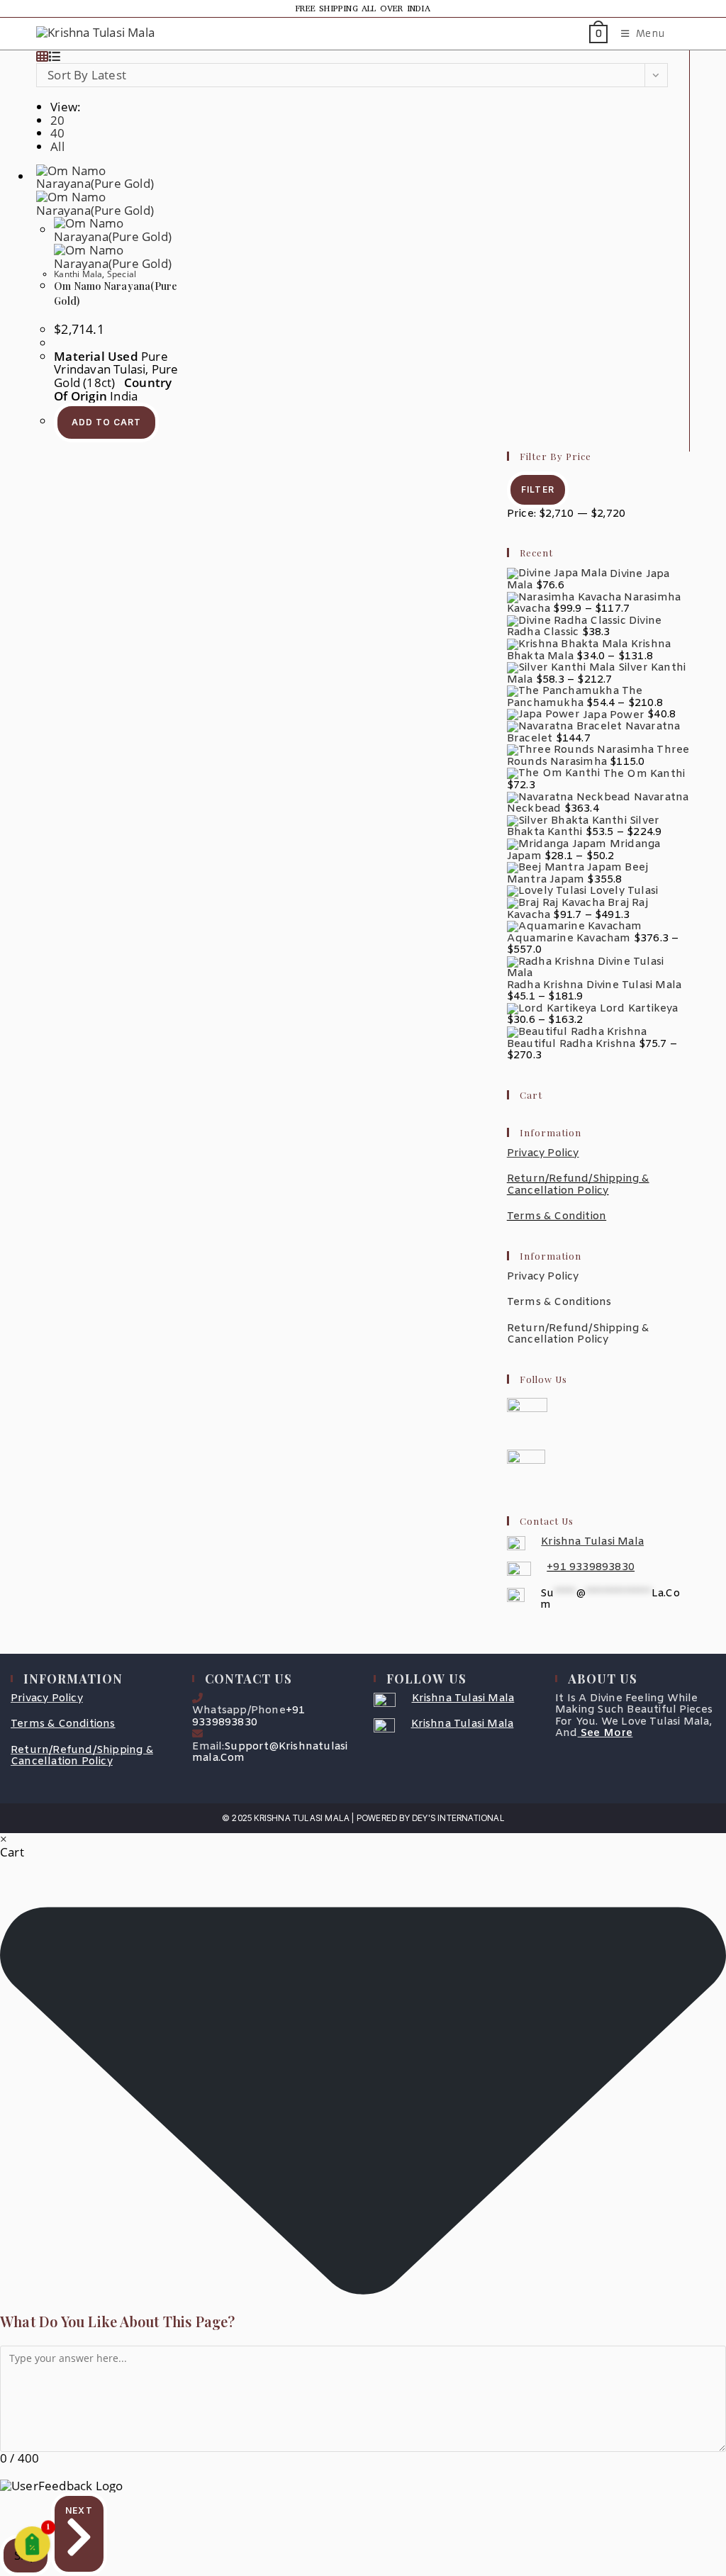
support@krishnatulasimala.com (270, 1753)
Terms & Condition (557, 1216)
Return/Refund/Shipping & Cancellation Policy (578, 1185)
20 (57, 120)
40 (57, 133)
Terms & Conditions (559, 1302)
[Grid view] (42, 56)
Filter (538, 489)
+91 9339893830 (591, 1567)
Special (122, 274)
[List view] (54, 56)
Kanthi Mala (78, 274)
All (57, 146)
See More (607, 1733)
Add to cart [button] (106, 422)
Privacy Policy (543, 1277)
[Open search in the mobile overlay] (683, 34)
